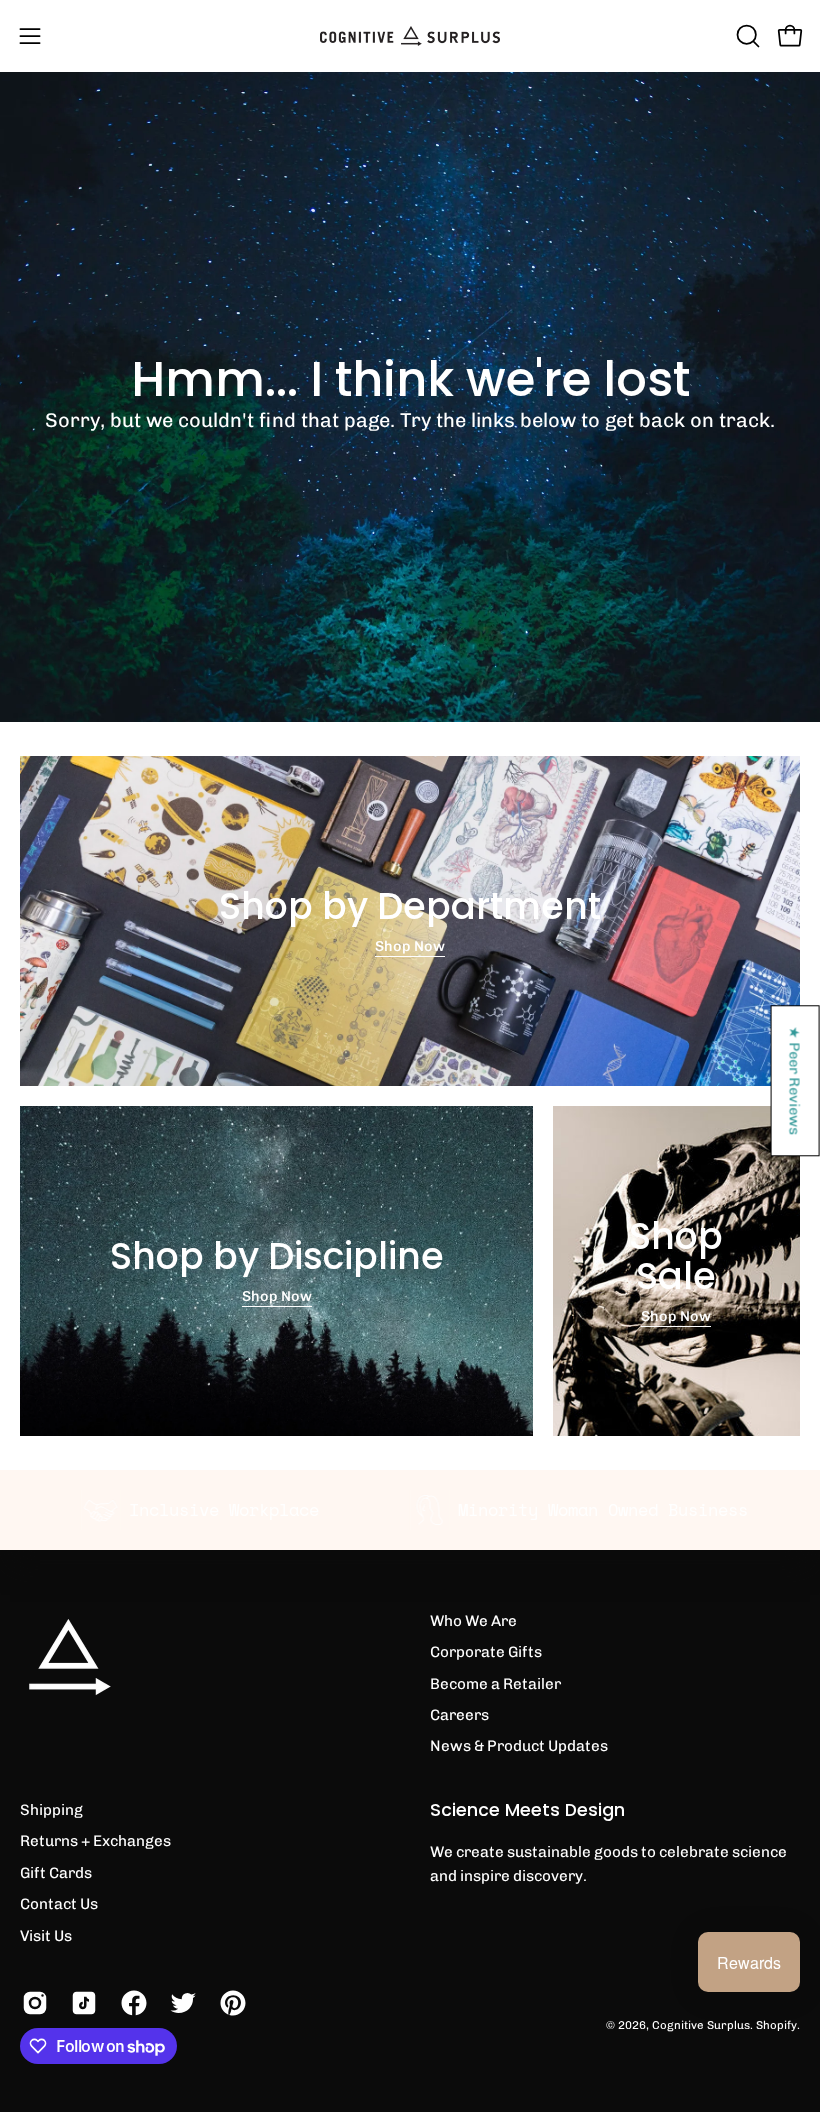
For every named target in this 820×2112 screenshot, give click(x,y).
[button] (746, 36)
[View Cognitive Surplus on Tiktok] (80, 2003)
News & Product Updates (519, 1746)
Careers (459, 1715)
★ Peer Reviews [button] (796, 1080)
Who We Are (473, 1621)
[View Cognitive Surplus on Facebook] (130, 2003)
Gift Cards (56, 1873)
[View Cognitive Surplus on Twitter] (179, 2003)
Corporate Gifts (486, 1652)
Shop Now (410, 946)
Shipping (51, 1810)
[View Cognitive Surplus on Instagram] (31, 2003)
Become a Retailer (495, 1684)
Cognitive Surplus (701, 2025)
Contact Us (59, 1904)
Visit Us (46, 1936)
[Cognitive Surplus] (410, 36)
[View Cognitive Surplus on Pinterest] (229, 2003)
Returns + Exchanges (95, 1841)
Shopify (776, 2025)
